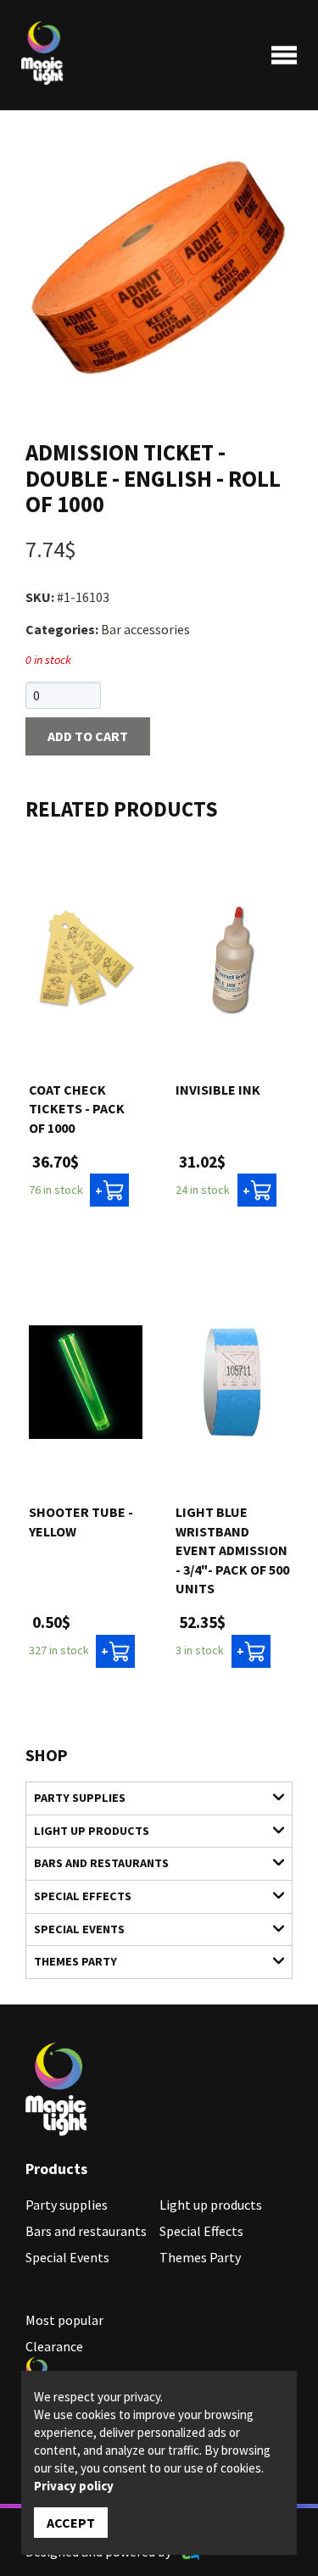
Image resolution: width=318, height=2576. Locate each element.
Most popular (64, 2320)
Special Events (79, 1929)
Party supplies (80, 1798)
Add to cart (88, 736)
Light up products (92, 1831)
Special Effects (83, 1896)
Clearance (54, 2346)
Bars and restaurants (101, 1863)
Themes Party (75, 1961)
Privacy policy (74, 2486)
